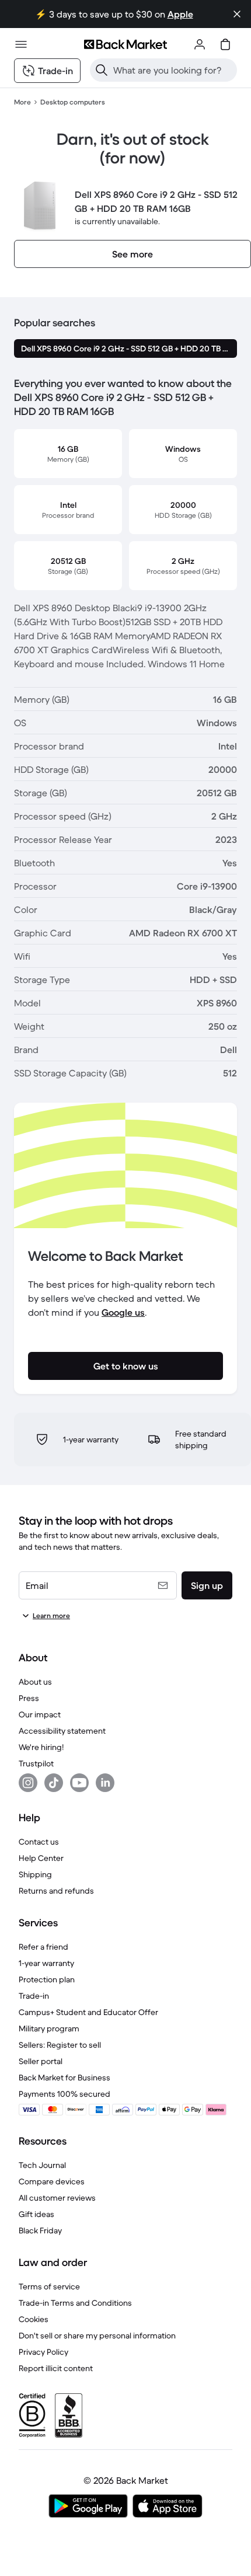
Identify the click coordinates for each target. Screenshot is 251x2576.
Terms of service (49, 2286)
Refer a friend (43, 1947)
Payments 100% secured (65, 2094)
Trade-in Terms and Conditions (75, 2303)
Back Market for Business (65, 2077)
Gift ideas (36, 2214)
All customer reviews (57, 2198)
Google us (123, 1312)
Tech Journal (42, 2165)
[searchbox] (173, 70)
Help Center (41, 1858)
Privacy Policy (43, 2352)
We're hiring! (41, 1747)
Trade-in (34, 1996)
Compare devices (52, 2181)
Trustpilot (36, 1763)
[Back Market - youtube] (79, 1783)
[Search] (102, 70)
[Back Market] (125, 44)
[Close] (237, 14)
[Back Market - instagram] (28, 1783)
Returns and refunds (56, 1891)
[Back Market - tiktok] (54, 1783)
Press (29, 1698)
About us (35, 1682)
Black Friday (40, 2230)
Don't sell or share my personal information (97, 2336)
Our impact (40, 1714)
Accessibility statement (62, 1731)
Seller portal (41, 2061)
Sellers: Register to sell (60, 2045)
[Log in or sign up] (200, 44)
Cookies (34, 2319)
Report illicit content (56, 2368)
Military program (49, 2028)
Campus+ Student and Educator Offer (88, 2012)
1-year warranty (46, 1963)
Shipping (35, 1874)
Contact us (39, 1842)
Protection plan (47, 1979)
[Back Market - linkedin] (105, 1783)
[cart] (225, 44)
